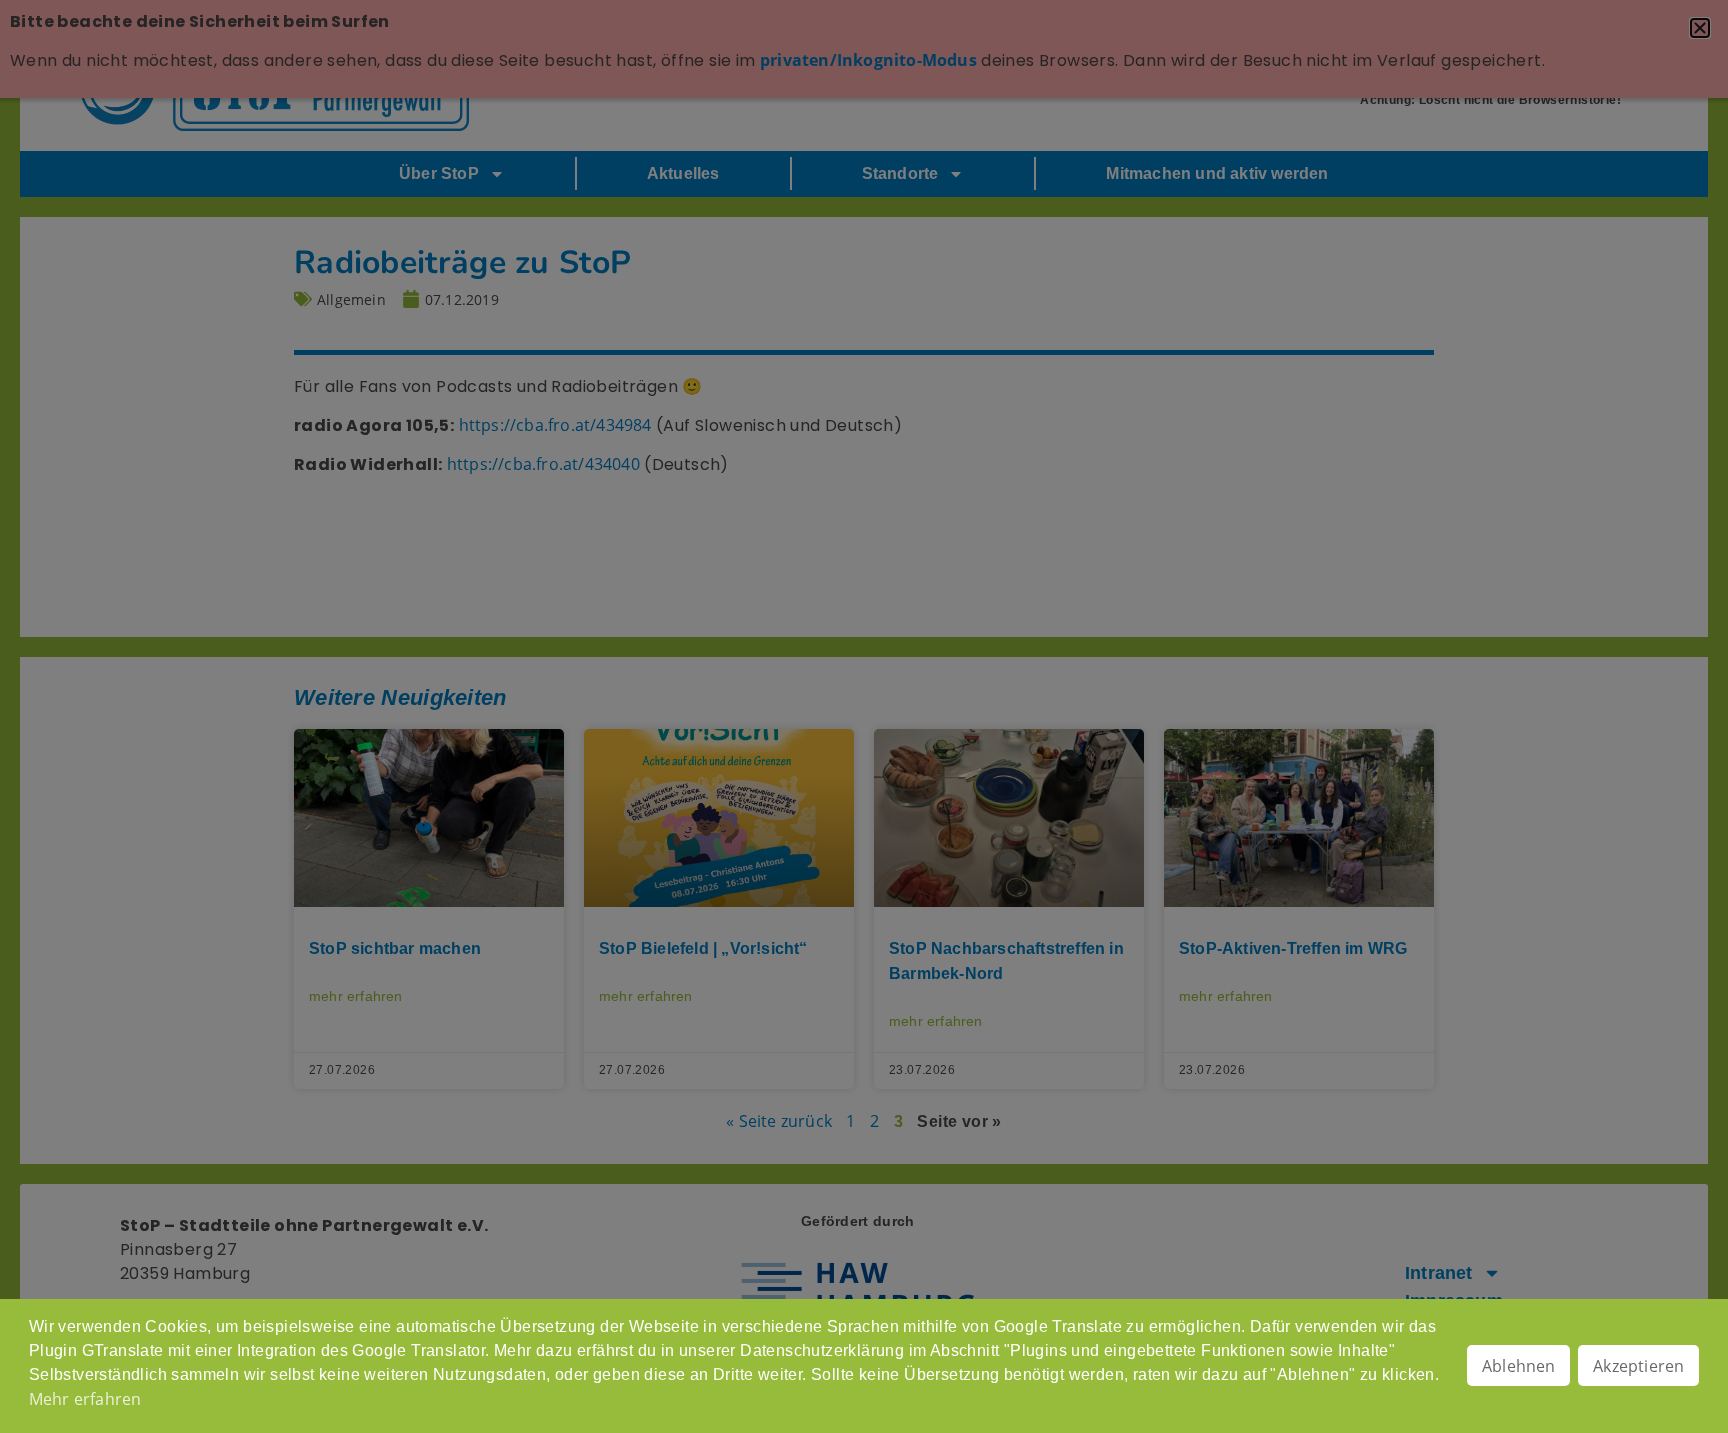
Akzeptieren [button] (1638, 1366)
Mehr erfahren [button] (85, 1399)
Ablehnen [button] (1519, 1366)
